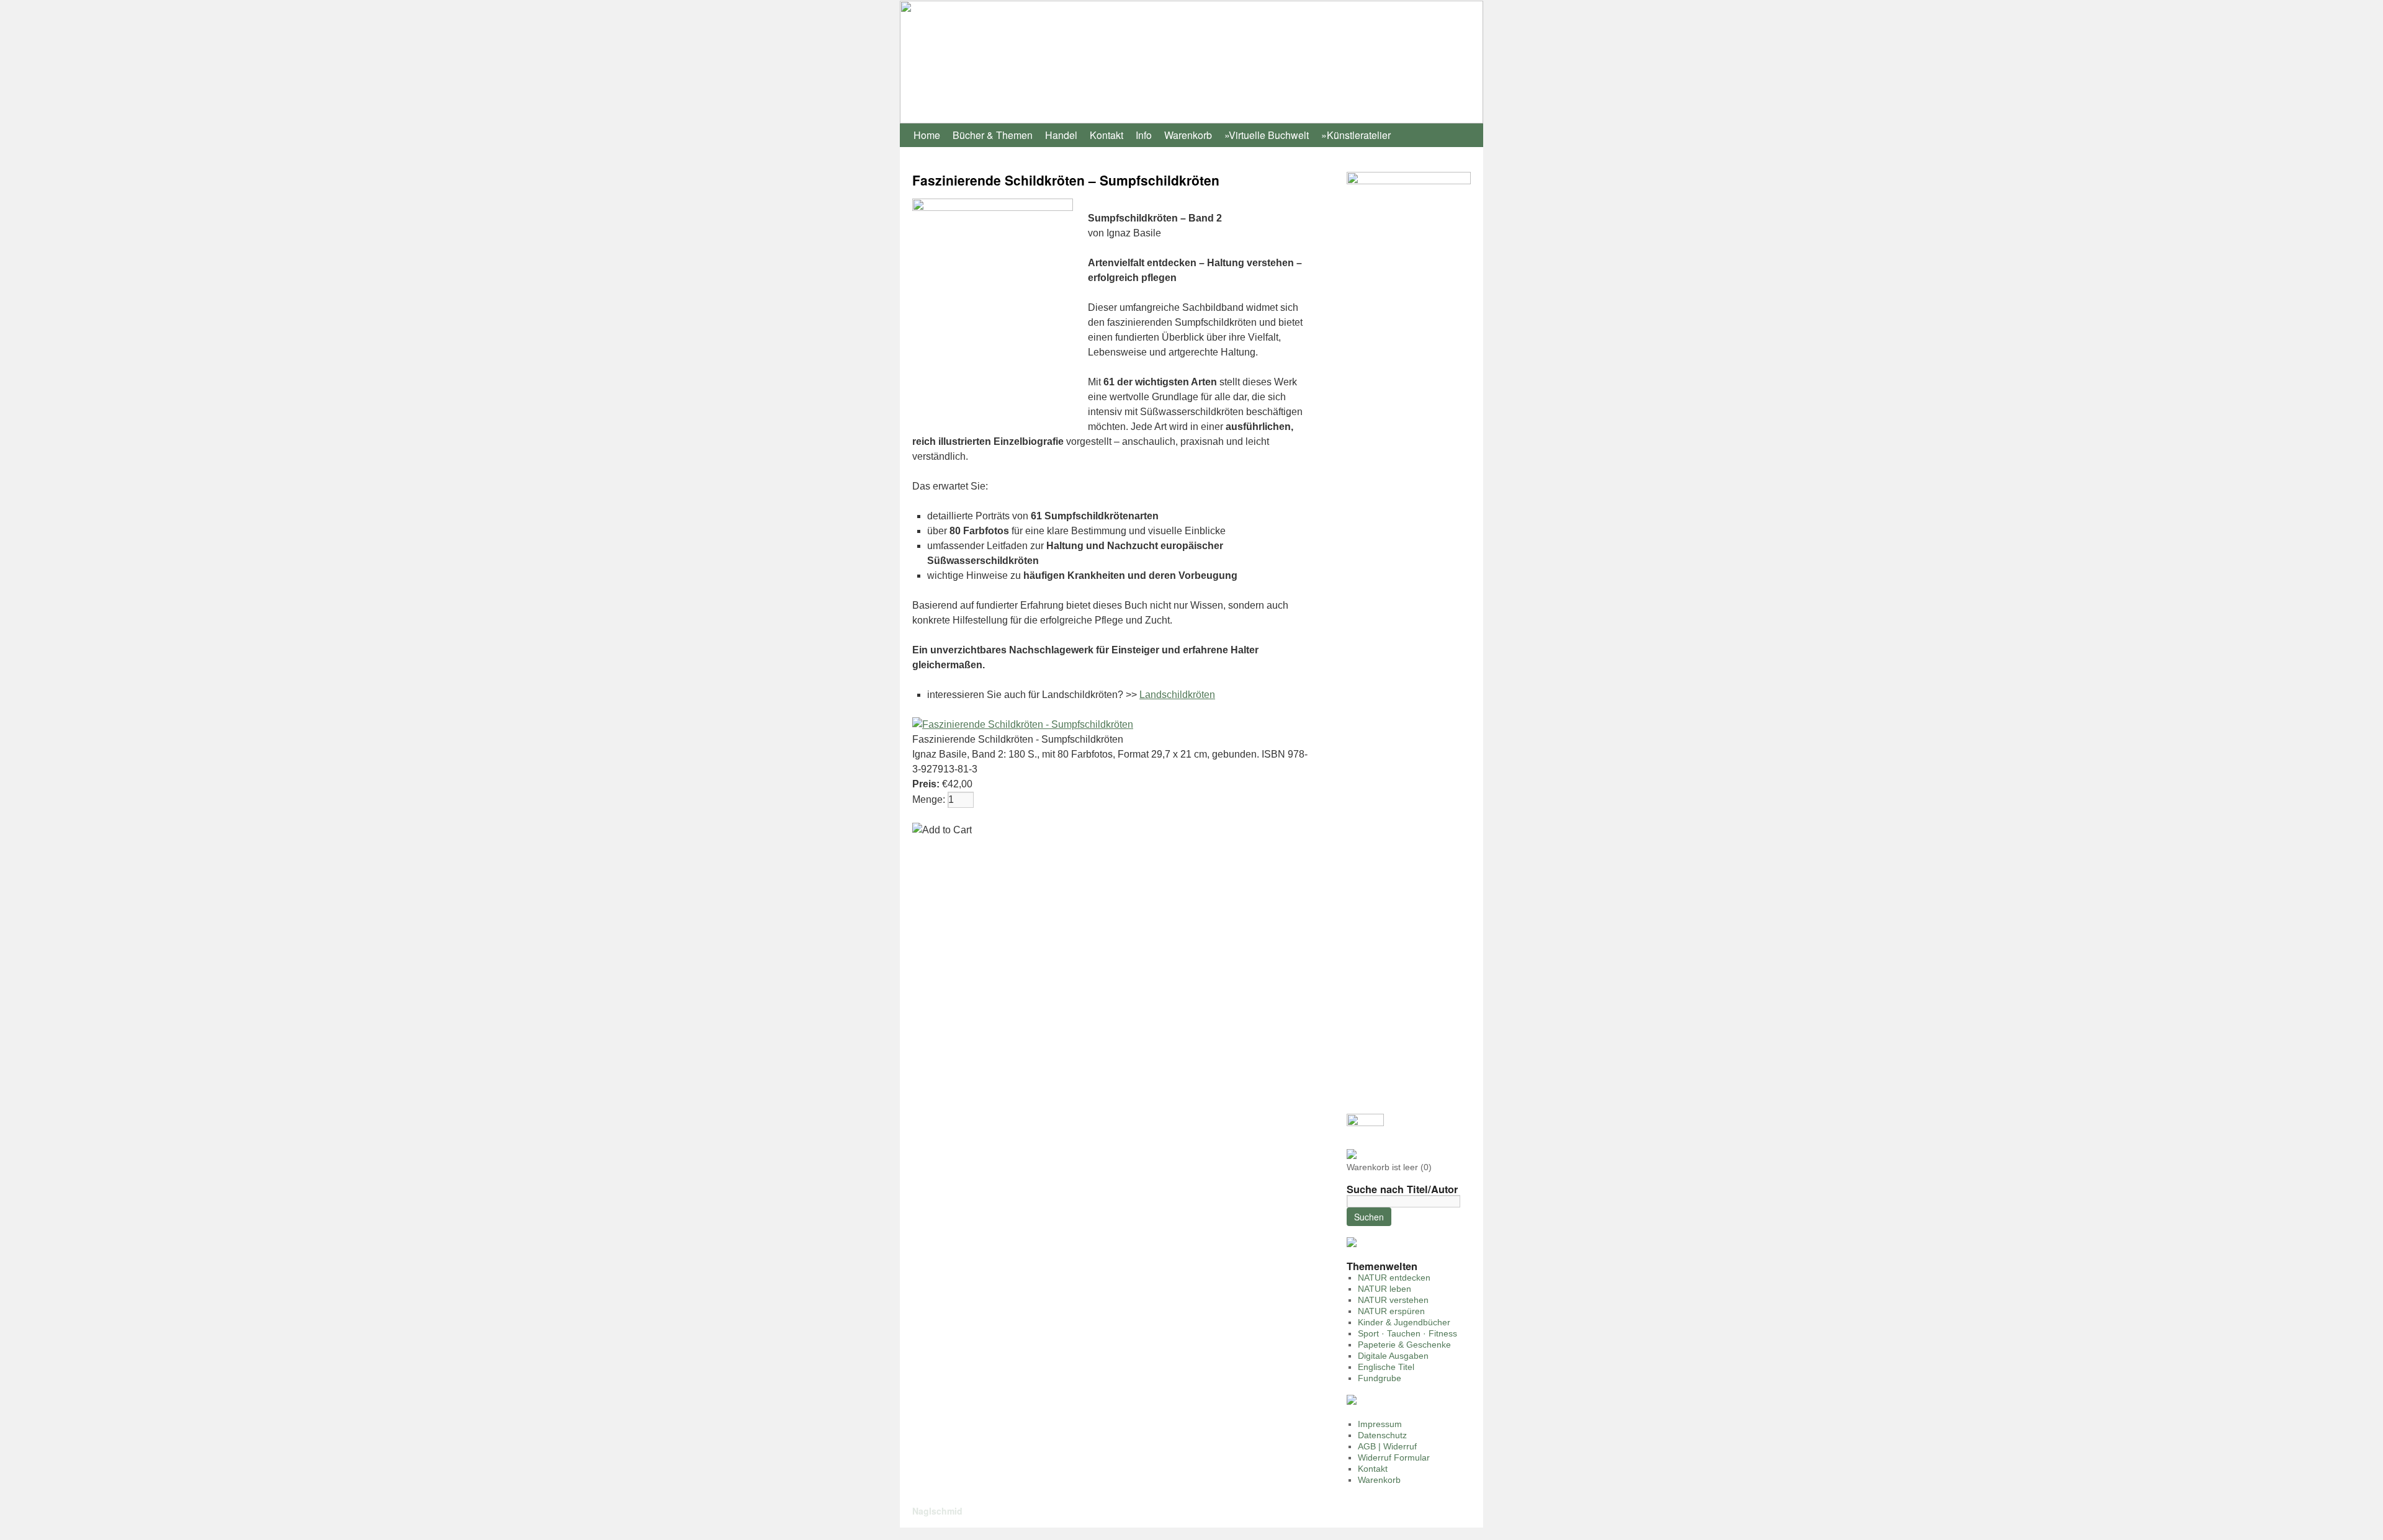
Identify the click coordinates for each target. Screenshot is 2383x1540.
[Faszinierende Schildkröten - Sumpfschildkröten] (1023, 724)
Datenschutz (1382, 1435)
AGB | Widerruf (1387, 1446)
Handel (1061, 135)
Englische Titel (1386, 1367)
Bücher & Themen (993, 135)
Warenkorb (1188, 135)
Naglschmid (937, 1511)
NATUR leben (1384, 1289)
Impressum (1380, 1424)
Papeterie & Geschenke (1404, 1345)
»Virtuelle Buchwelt (1267, 135)
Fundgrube (1380, 1378)
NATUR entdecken (1394, 1278)
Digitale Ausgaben (1393, 1356)
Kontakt (1106, 135)
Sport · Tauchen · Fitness (1407, 1333)
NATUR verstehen (1393, 1300)
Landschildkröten (1177, 695)
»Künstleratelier (1356, 135)
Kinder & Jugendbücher (1404, 1322)
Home (927, 135)
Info (1144, 135)
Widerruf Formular (1394, 1457)
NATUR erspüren (1391, 1311)
